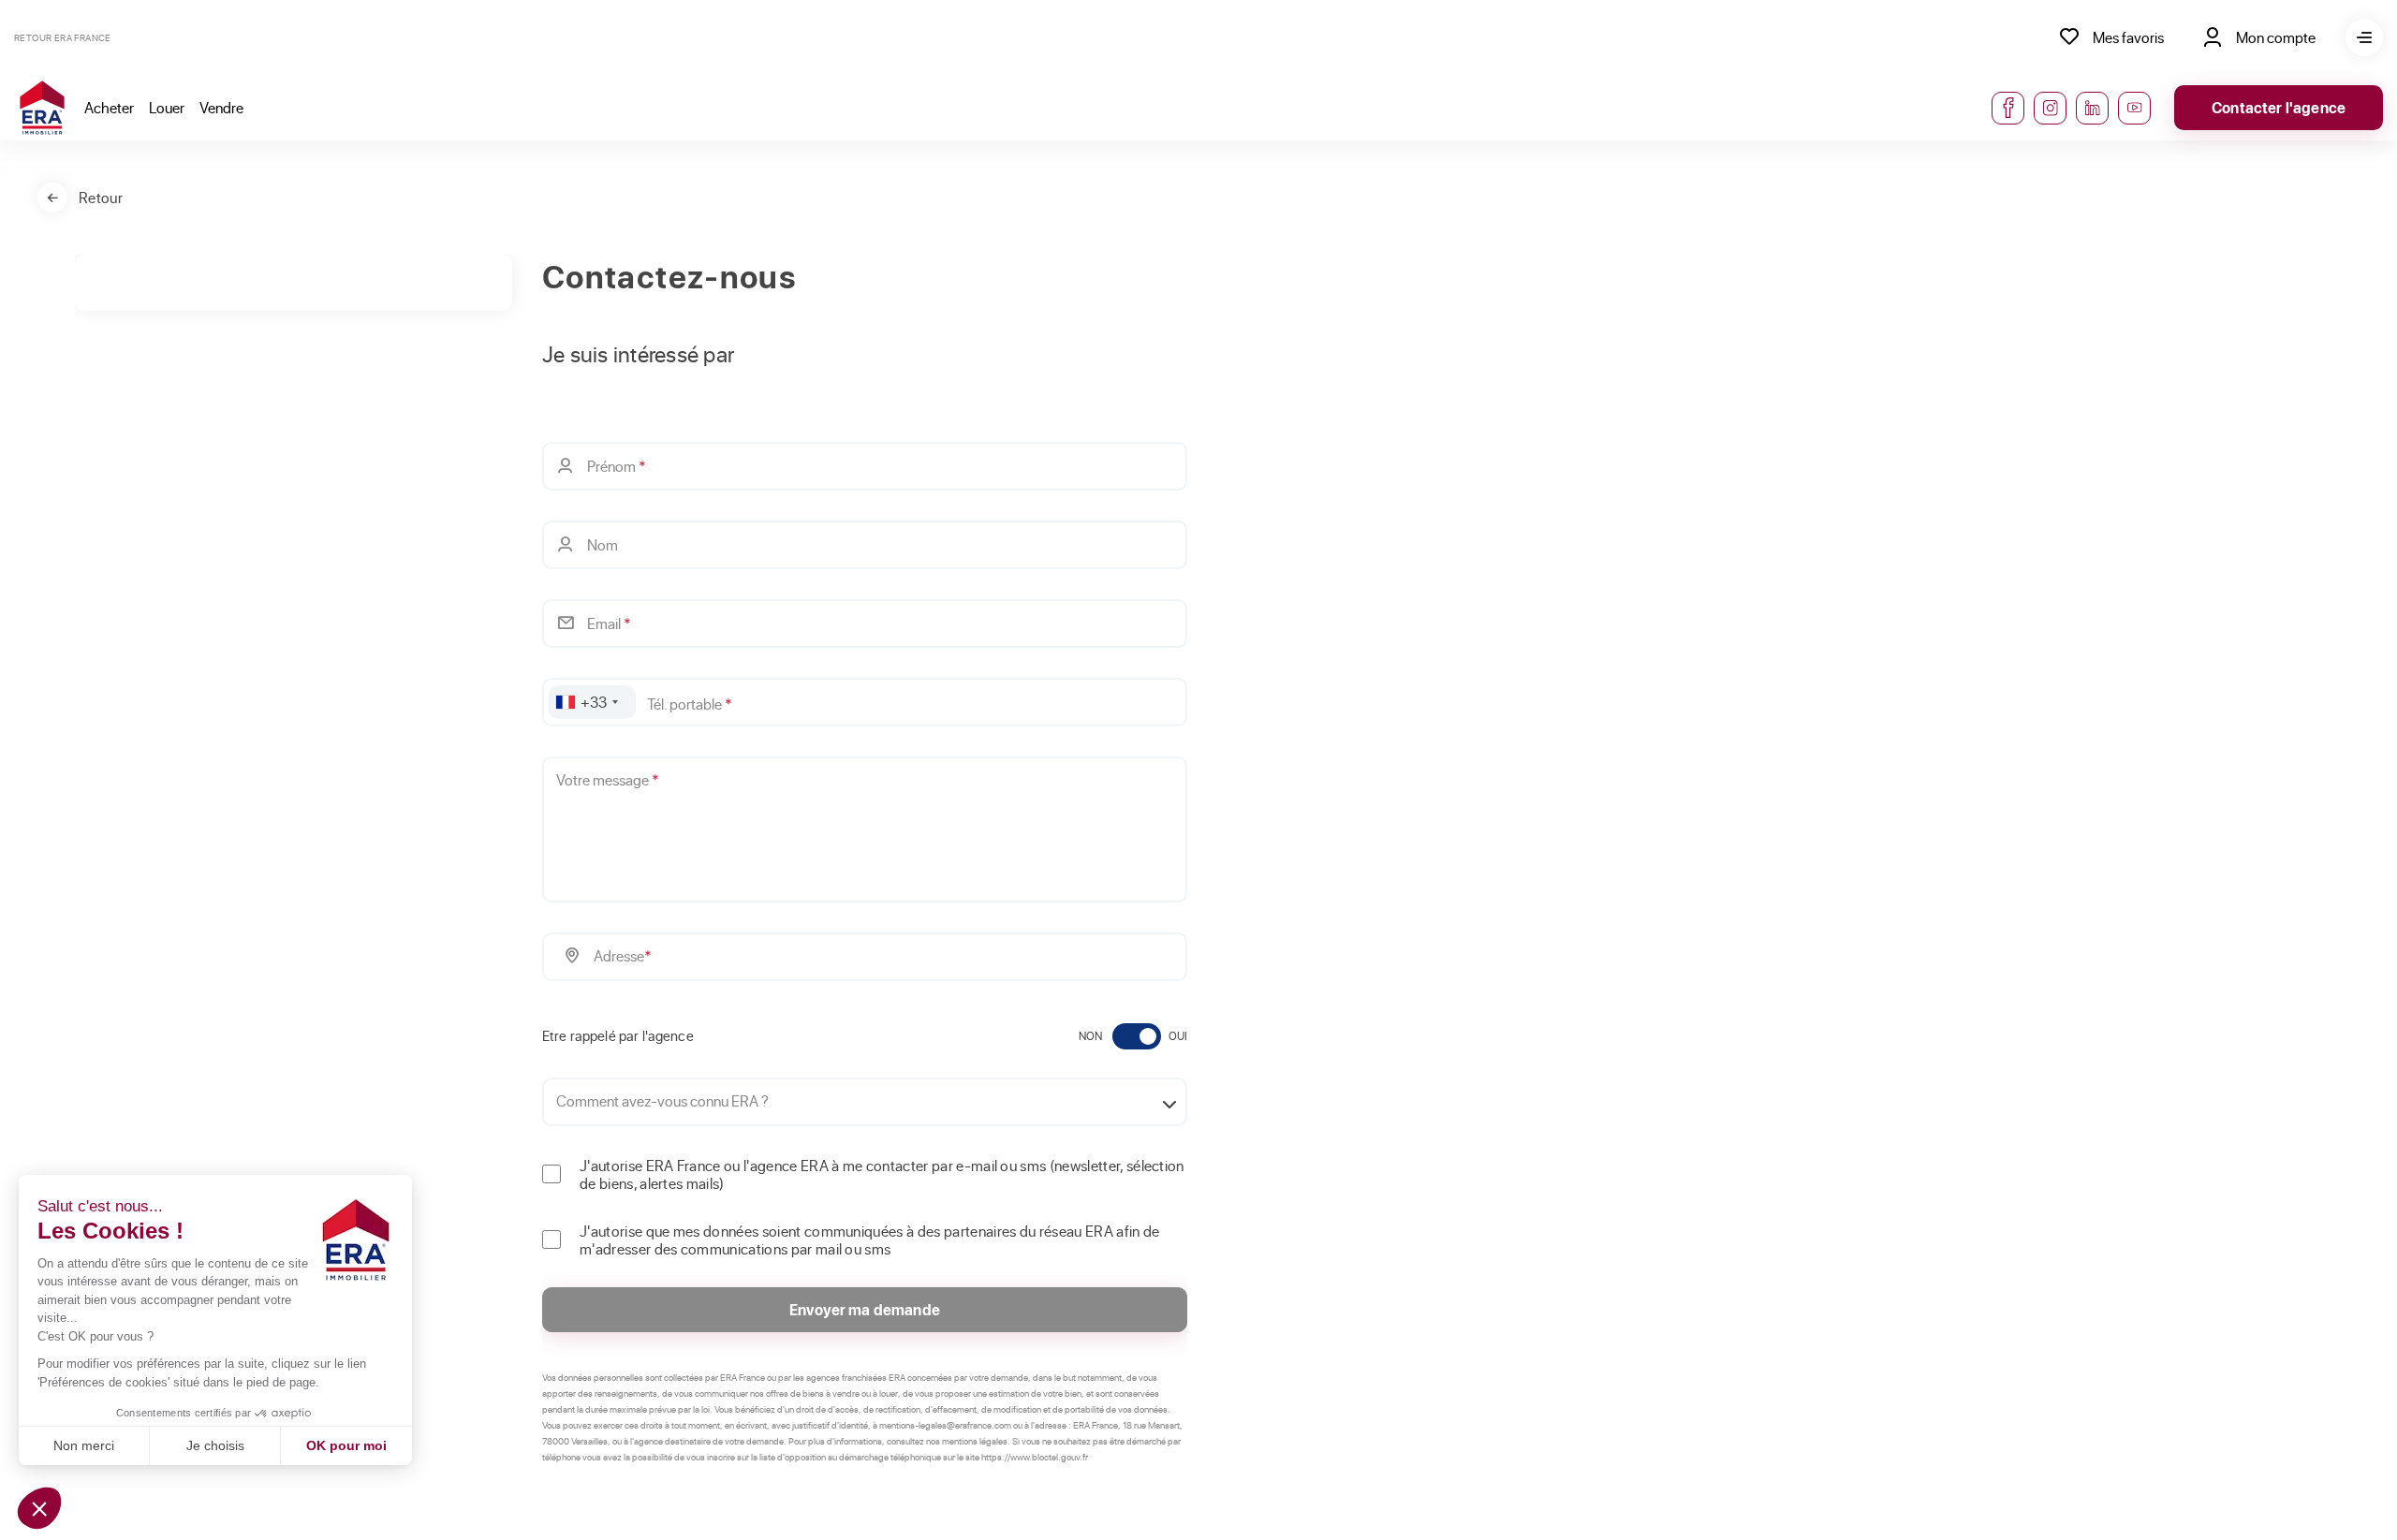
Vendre (221, 107)
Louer (167, 107)
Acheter (109, 107)
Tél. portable (690, 704)
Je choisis (215, 1445)
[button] (39, 1508)
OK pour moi (346, 1445)
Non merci (84, 1445)
